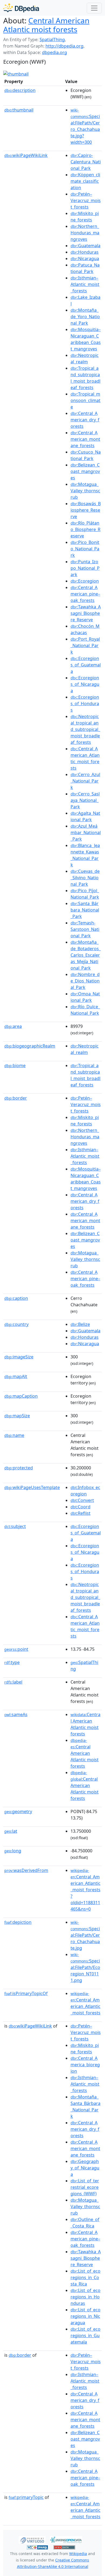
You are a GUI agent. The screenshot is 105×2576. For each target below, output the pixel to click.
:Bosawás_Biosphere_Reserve (86, 510)
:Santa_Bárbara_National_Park (85, 910)
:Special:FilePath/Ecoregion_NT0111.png (85, 1968)
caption (16, 1298)
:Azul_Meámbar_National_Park (86, 833)
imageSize (19, 1357)
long (13, 1851)
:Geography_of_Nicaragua (85, 2168)
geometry (18, 1811)
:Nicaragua (85, 259)
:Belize (80, 1324)
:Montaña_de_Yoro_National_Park (85, 317)
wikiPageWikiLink (26, 155)
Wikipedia (78, 2554)
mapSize (17, 1416)
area (13, 1026)
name (14, 1435)
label (13, 1682)
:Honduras (85, 252)
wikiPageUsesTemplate (32, 1487)
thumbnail (19, 110)
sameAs (16, 1714)
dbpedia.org (55, 52)
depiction (18, 1922)
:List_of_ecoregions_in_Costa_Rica (85, 2277)
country (16, 1324)
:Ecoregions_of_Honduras (85, 704)
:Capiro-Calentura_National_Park (86, 162)
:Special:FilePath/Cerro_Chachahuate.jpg (85, 1935)
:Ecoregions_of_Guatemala (86, 665)
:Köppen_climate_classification (85, 181)
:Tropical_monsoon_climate (85, 400)
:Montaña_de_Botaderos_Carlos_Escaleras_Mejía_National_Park (86, 955)
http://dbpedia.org (64, 46)
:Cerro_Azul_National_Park (85, 781)
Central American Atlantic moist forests (46, 25)
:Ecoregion (85, 581)
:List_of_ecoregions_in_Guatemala (85, 2335)
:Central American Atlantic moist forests (85, 1753)
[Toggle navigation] (94, 8)
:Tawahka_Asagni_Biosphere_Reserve (86, 613)
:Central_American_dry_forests (85, 420)
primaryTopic (26, 2497)
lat (11, 1831)
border (16, 1098)
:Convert (82, 1500)
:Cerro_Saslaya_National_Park (85, 800)
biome (15, 1065)
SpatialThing (52, 40)
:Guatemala (85, 246)
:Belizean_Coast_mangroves (85, 471)
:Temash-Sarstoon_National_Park (85, 929)
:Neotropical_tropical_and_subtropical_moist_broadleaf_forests (85, 729)
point (16, 1649)
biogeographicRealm (30, 1046)
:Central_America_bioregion (85, 2065)
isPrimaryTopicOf (26, 1993)
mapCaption (21, 1396)
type (12, 1662)
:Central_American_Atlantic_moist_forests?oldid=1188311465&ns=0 (85, 1890)
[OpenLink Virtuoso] (32, 2539)
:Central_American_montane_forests (85, 439)
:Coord (80, 1507)
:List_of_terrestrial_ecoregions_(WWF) (85, 2187)
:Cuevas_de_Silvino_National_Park (85, 878)
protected (19, 1468)
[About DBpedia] (21, 8)
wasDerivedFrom (26, 1870)
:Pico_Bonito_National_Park (85, 549)
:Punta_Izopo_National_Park (85, 568)
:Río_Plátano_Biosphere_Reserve (85, 529)
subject (15, 1526)
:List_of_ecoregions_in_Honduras (85, 2297)
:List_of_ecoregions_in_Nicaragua (85, 2316)
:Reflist (80, 1513)
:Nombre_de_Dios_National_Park (85, 981)
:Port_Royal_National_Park (85, 645)
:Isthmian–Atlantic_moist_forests (85, 284)
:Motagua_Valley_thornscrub (85, 491)
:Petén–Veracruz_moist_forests (86, 200)
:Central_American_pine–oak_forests (85, 594)
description (20, 90)
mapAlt (16, 1376)
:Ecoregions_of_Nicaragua (85, 684)
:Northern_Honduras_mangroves (85, 233)
